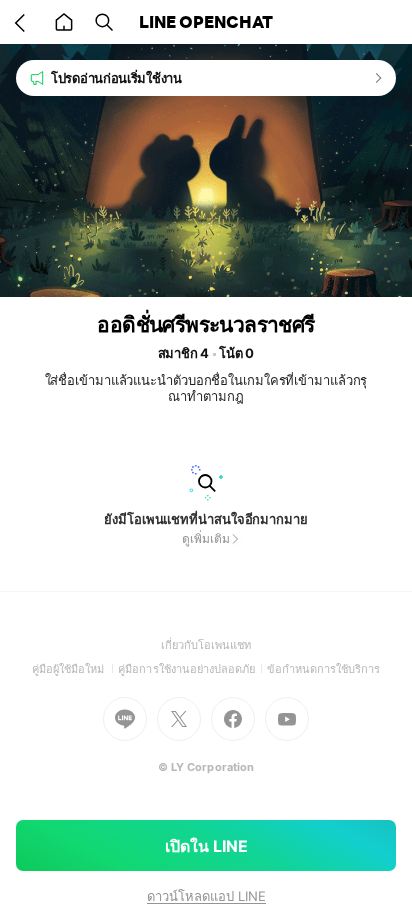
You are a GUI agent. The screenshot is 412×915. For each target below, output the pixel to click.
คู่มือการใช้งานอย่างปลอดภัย (192, 669)
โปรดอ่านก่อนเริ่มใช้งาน (116, 78)
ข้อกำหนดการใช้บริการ (324, 669)
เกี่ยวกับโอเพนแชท (206, 645)
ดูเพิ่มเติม (205, 538)
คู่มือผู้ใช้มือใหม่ (75, 669)
